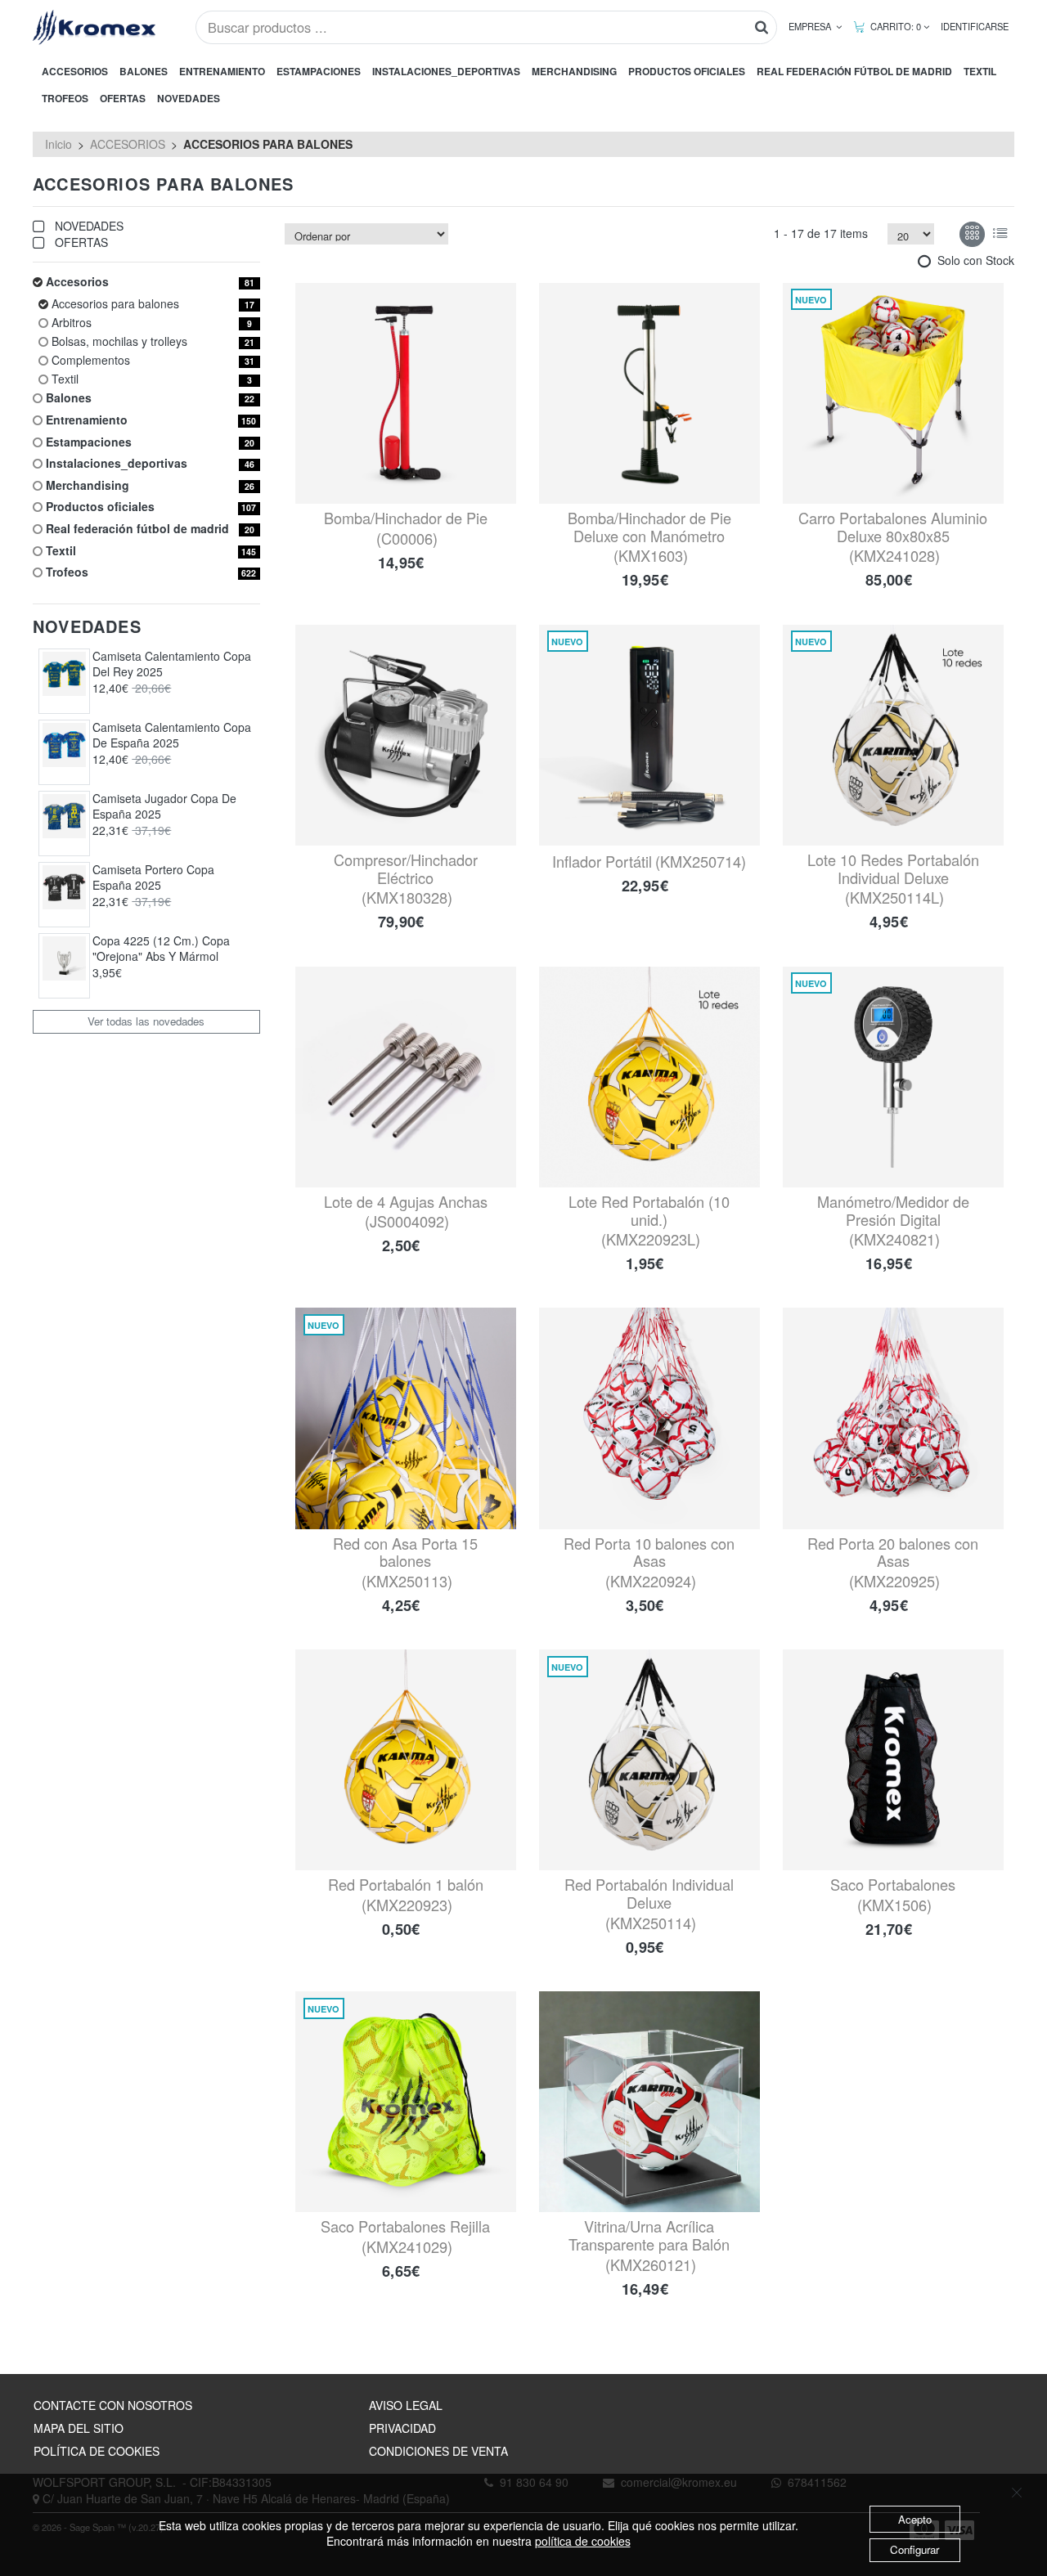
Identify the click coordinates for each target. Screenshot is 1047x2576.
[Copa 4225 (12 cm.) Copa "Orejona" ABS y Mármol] (65, 958)
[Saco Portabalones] (893, 1760)
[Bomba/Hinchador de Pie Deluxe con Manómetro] (649, 393)
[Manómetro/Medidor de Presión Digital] (893, 1077)
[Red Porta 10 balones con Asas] (649, 1418)
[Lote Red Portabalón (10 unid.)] (649, 1077)
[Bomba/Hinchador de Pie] (406, 393)
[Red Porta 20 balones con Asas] (893, 1418)
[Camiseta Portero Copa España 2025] (65, 887)
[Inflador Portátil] (649, 735)
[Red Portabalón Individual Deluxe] (649, 1760)
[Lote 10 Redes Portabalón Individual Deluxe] (893, 735)
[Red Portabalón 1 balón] (406, 1760)
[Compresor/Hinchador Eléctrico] (406, 735)
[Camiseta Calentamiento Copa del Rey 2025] (65, 674)
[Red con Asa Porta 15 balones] (406, 1418)
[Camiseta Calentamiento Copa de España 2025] (65, 745)
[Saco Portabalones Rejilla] (406, 2102)
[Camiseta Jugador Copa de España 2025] (65, 816)
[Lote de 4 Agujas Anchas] (406, 1077)
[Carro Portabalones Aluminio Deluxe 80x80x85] (893, 393)
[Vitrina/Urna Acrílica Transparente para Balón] (649, 2102)
